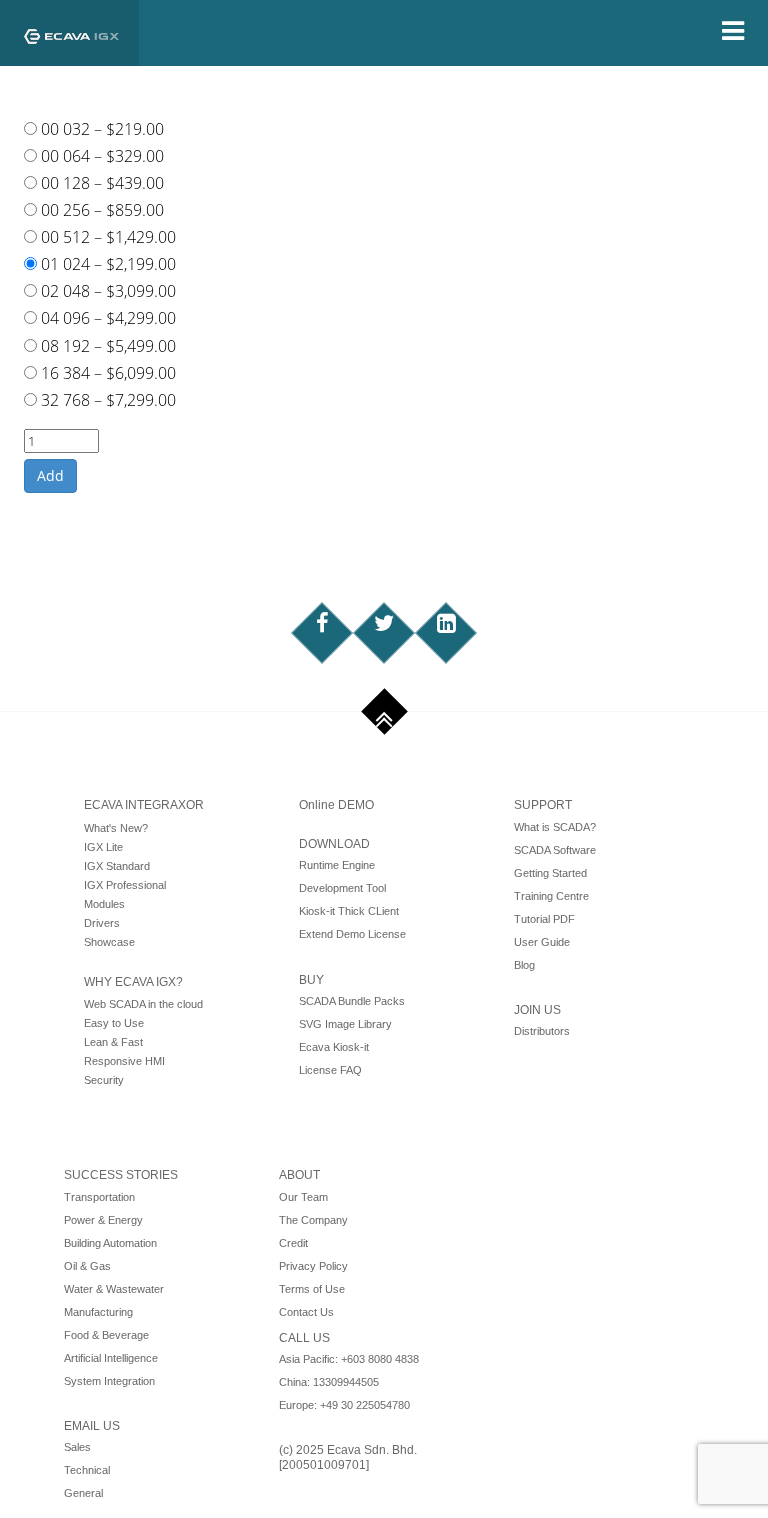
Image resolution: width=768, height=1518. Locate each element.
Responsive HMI (124, 1061)
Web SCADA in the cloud (143, 1004)
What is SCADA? (555, 827)
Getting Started (550, 873)
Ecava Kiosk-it (334, 1047)
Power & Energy (103, 1220)
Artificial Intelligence (111, 1358)
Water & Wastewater (114, 1289)
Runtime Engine (337, 865)
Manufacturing (98, 1312)
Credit (293, 1243)
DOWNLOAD (334, 844)
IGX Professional (125, 885)
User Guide (542, 942)
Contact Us (306, 1312)
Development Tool (342, 888)
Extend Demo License (352, 934)
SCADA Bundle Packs (352, 1001)
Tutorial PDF (544, 919)
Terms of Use (312, 1289)
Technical (87, 1470)
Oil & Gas (87, 1266)
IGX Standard (117, 866)
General (83, 1493)
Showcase (109, 942)
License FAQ (330, 1070)
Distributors (542, 1031)
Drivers (102, 923)
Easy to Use (114, 1023)
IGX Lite (103, 847)
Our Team (303, 1197)
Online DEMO (336, 805)
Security (104, 1080)
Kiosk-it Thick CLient (349, 911)
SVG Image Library (345, 1024)
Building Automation (110, 1243)
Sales (77, 1447)
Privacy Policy (313, 1266)
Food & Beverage (106, 1335)
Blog (524, 965)
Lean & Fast (113, 1042)
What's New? (116, 828)
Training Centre (551, 896)
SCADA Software (555, 850)
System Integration (109, 1381)
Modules (104, 904)
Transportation (99, 1197)
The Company (313, 1220)
